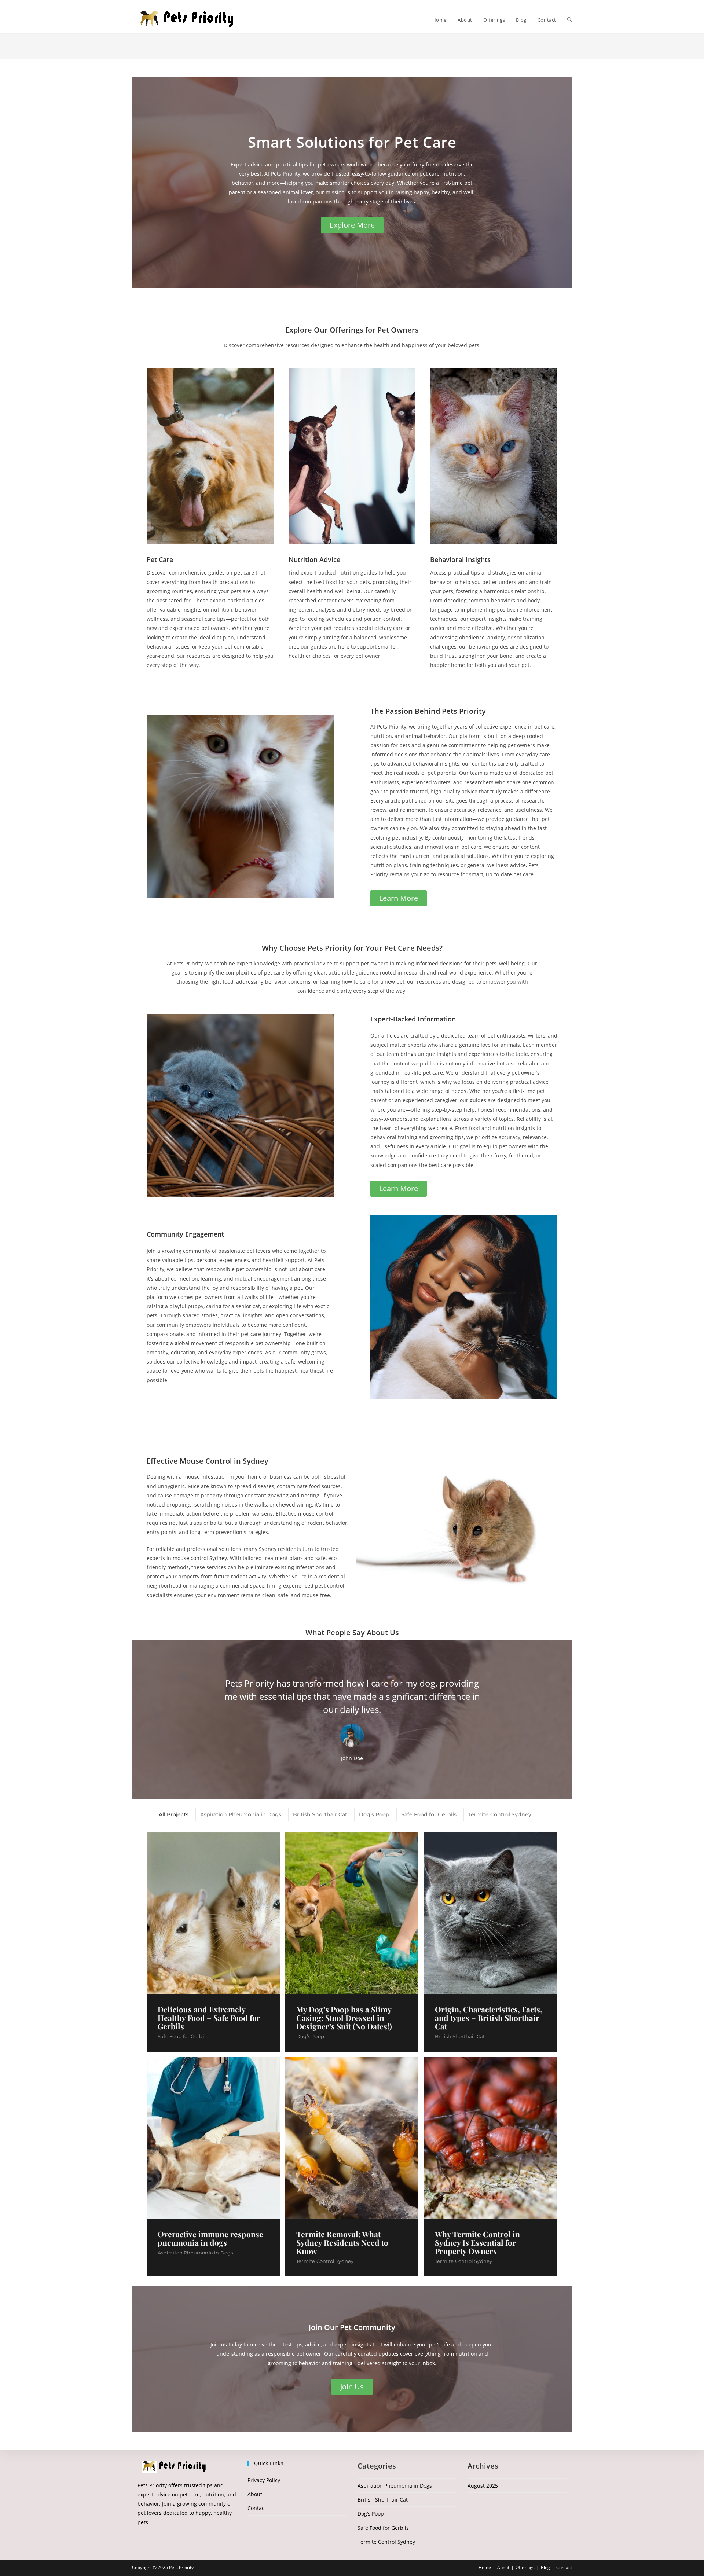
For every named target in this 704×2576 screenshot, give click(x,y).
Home (485, 2567)
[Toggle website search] (570, 20)
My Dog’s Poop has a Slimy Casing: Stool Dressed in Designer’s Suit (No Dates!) (344, 2018)
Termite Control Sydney (325, 2261)
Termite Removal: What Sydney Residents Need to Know (342, 2243)
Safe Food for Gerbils (183, 2036)
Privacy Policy (264, 2480)
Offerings (525, 2567)
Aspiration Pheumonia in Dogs (195, 2253)
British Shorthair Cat (460, 2036)
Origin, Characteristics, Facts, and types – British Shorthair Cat (489, 2018)
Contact (257, 2508)
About (255, 2494)
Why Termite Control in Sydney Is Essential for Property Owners (477, 2243)
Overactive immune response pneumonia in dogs (210, 2238)
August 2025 (483, 2486)
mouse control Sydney (200, 1558)
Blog (545, 2567)
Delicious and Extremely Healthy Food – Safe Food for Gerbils (209, 2018)
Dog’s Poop (310, 2036)
